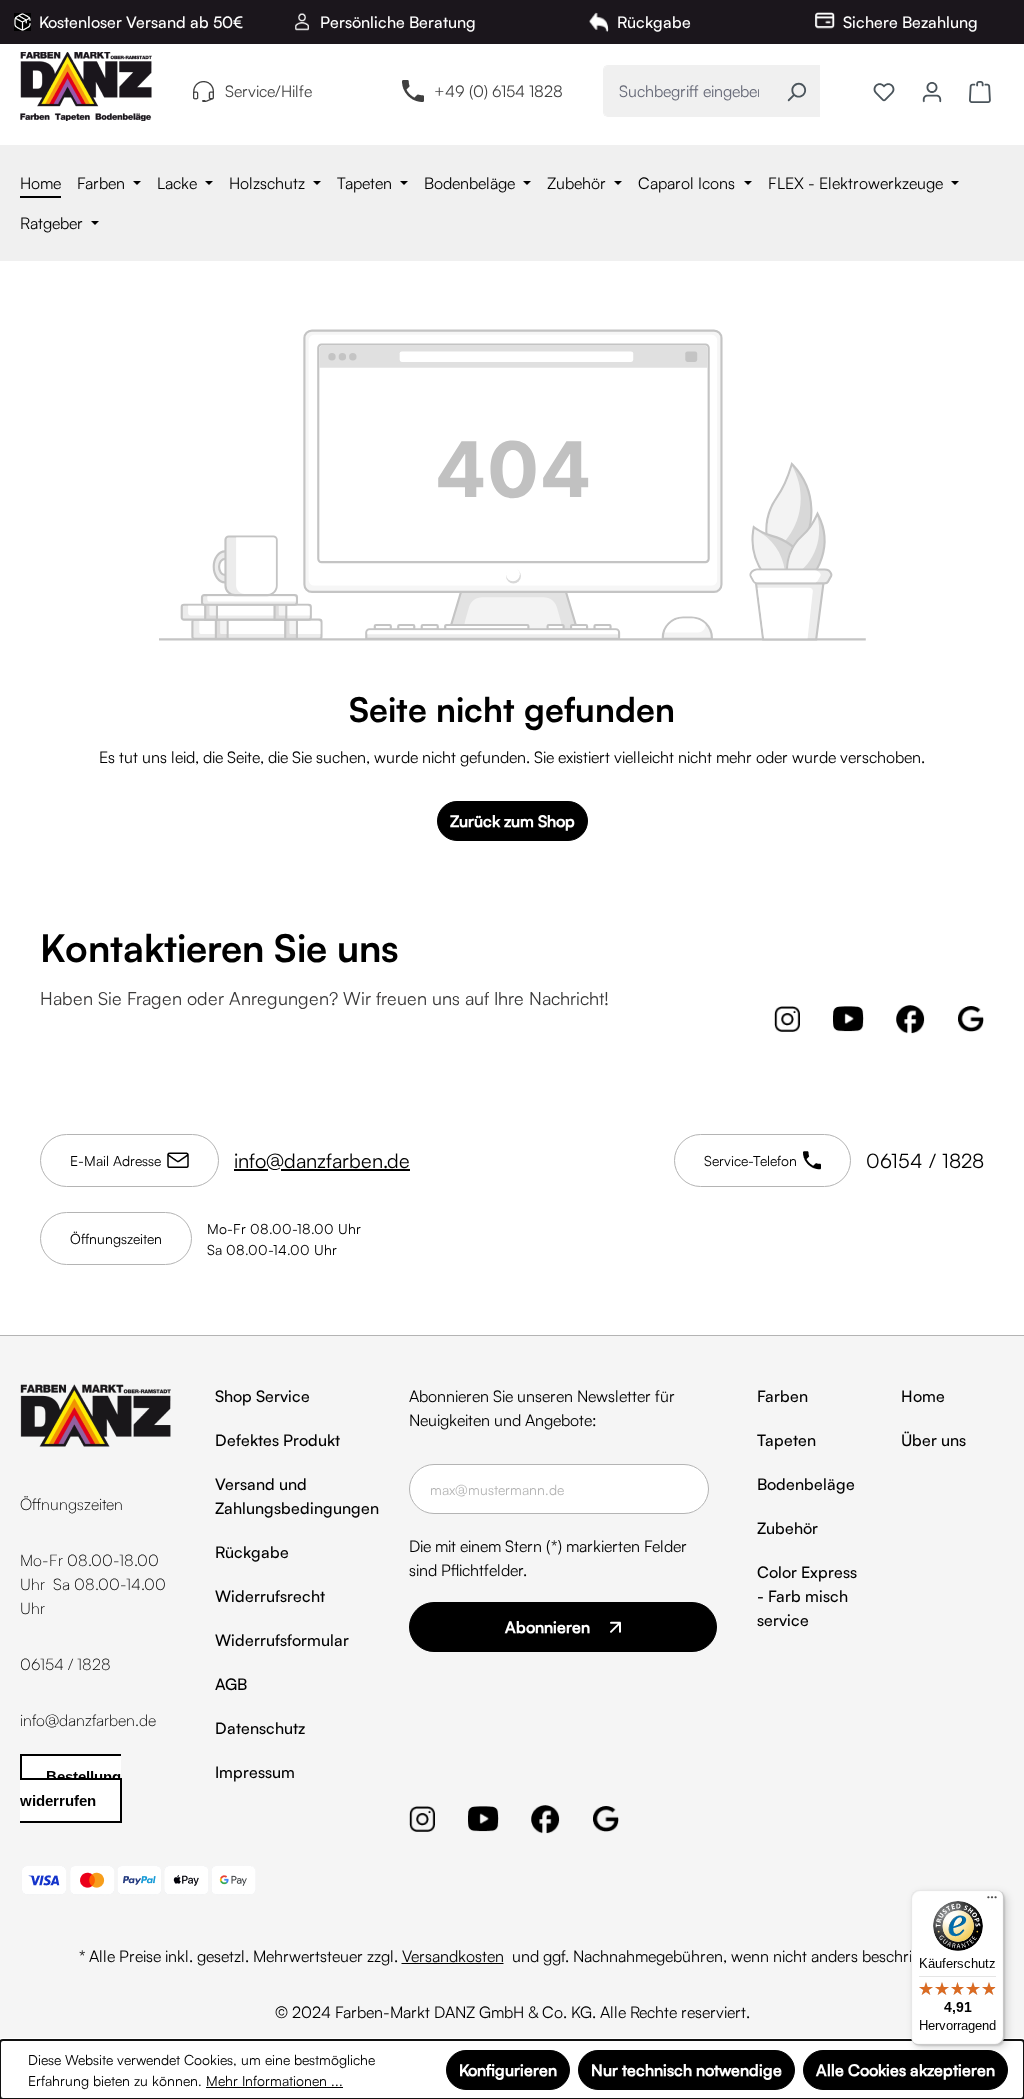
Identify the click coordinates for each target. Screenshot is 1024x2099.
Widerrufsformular (282, 1640)
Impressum (255, 1772)
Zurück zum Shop (512, 821)
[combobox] (688, 91)
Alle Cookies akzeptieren (905, 2070)
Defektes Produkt (277, 1440)
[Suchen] (796, 91)
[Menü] (992, 1902)
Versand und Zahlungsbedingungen (297, 1496)
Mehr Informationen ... (274, 2080)
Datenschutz (260, 1728)
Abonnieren (547, 1627)
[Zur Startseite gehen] (86, 86)
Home (923, 1396)
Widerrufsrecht (270, 1596)
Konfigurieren (508, 2070)
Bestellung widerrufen (70, 1788)
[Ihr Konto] (932, 91)
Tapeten (786, 1440)
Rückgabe (252, 1552)
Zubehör (787, 1528)
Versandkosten (453, 1956)
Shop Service (262, 1396)
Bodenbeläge (806, 1484)
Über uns (933, 1440)
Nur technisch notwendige (686, 2070)
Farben (782, 1396)
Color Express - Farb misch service (807, 1596)
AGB (231, 1684)
